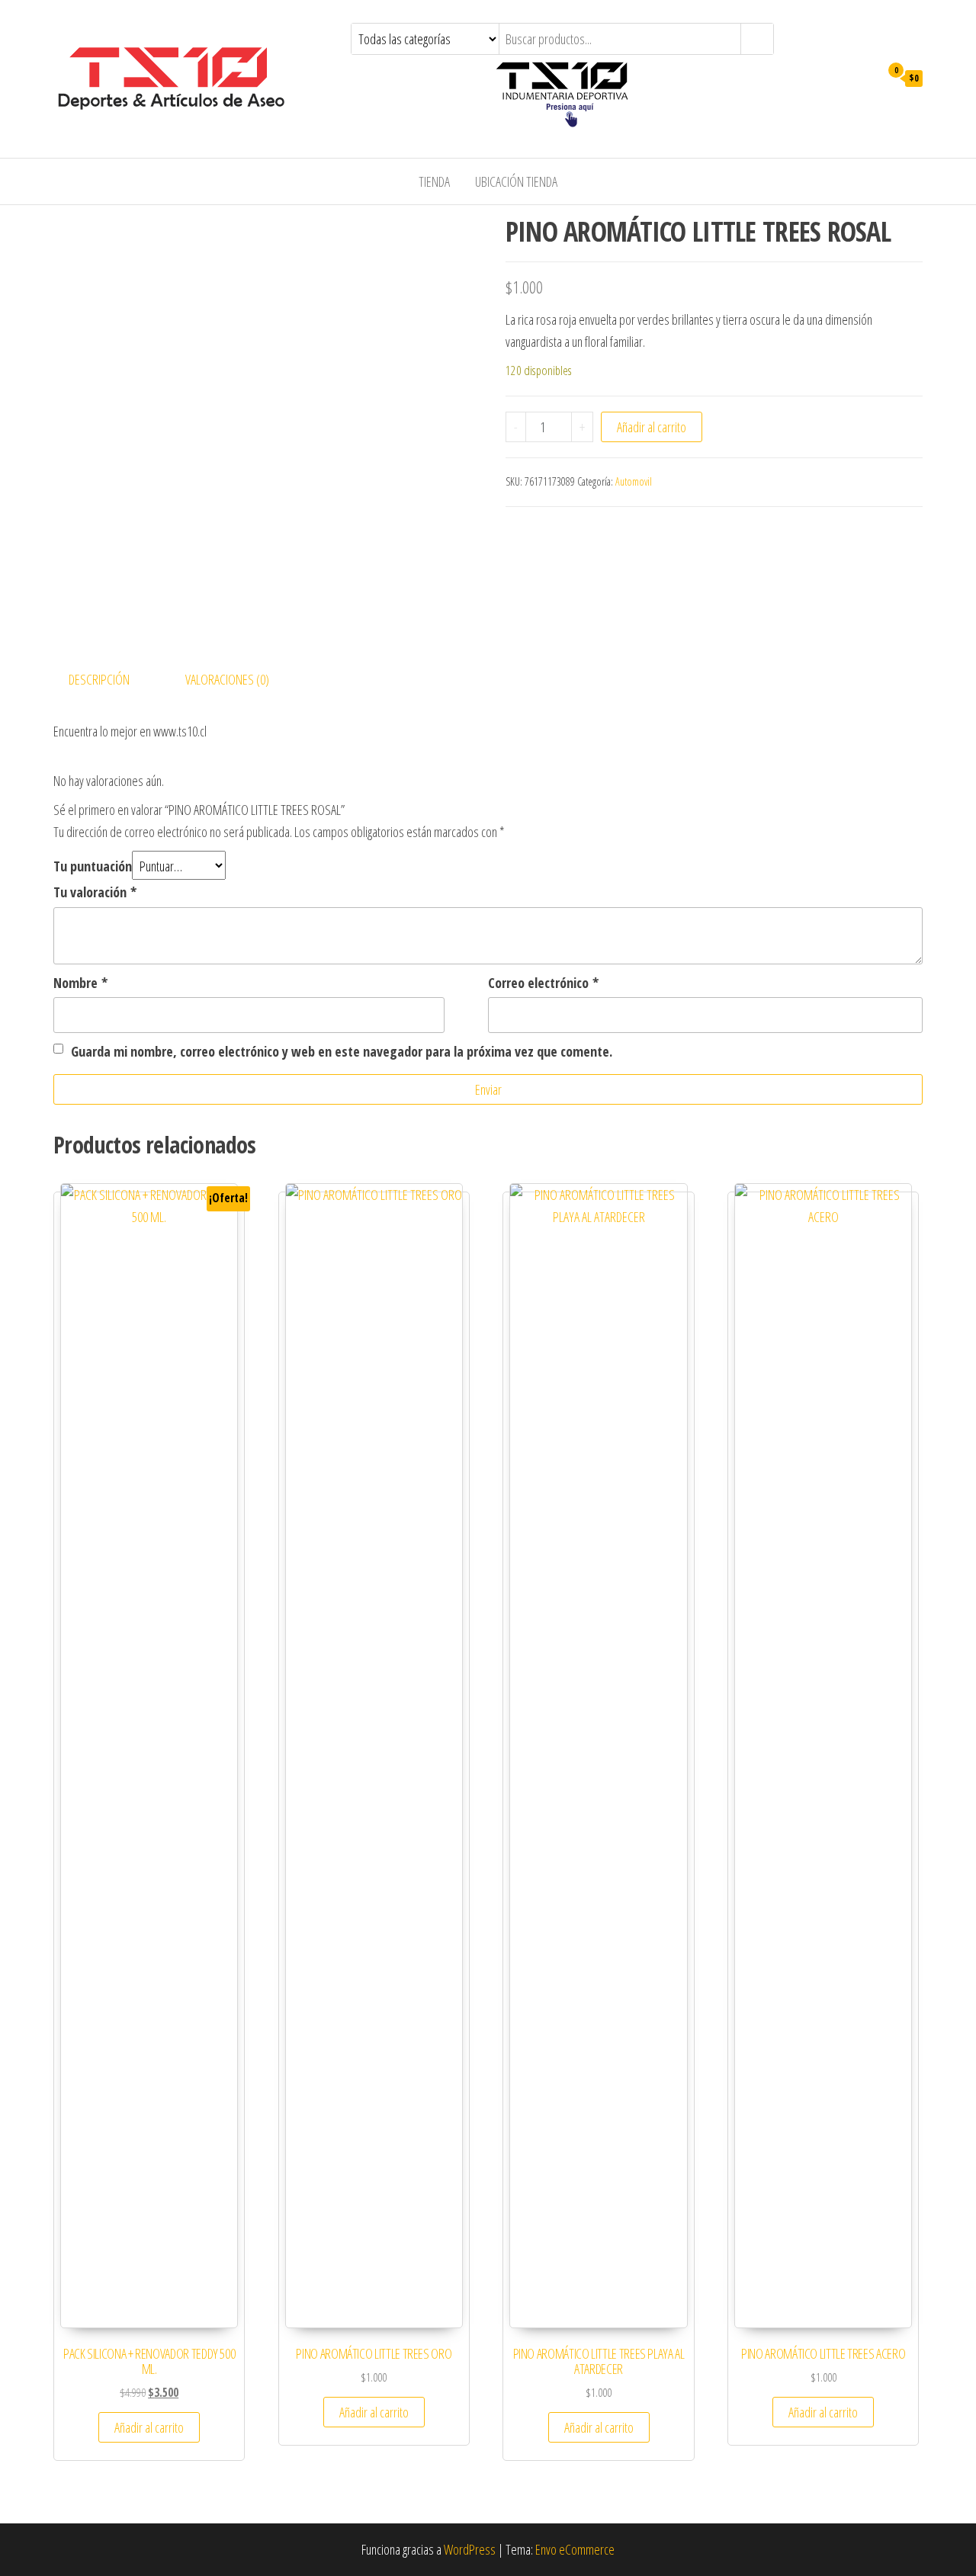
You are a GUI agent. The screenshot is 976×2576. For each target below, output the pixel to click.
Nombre (80, 983)
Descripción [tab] (99, 679)
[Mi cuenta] (864, 77)
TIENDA (434, 181)
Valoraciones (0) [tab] (227, 679)
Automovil (634, 481)
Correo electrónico (543, 983)
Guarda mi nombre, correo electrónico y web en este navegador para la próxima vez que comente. (342, 1051)
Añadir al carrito (652, 427)
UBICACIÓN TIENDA (516, 181)
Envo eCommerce (575, 2549)
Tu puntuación (93, 866)
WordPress (470, 2549)
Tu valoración (95, 892)
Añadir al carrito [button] (149, 2427)
